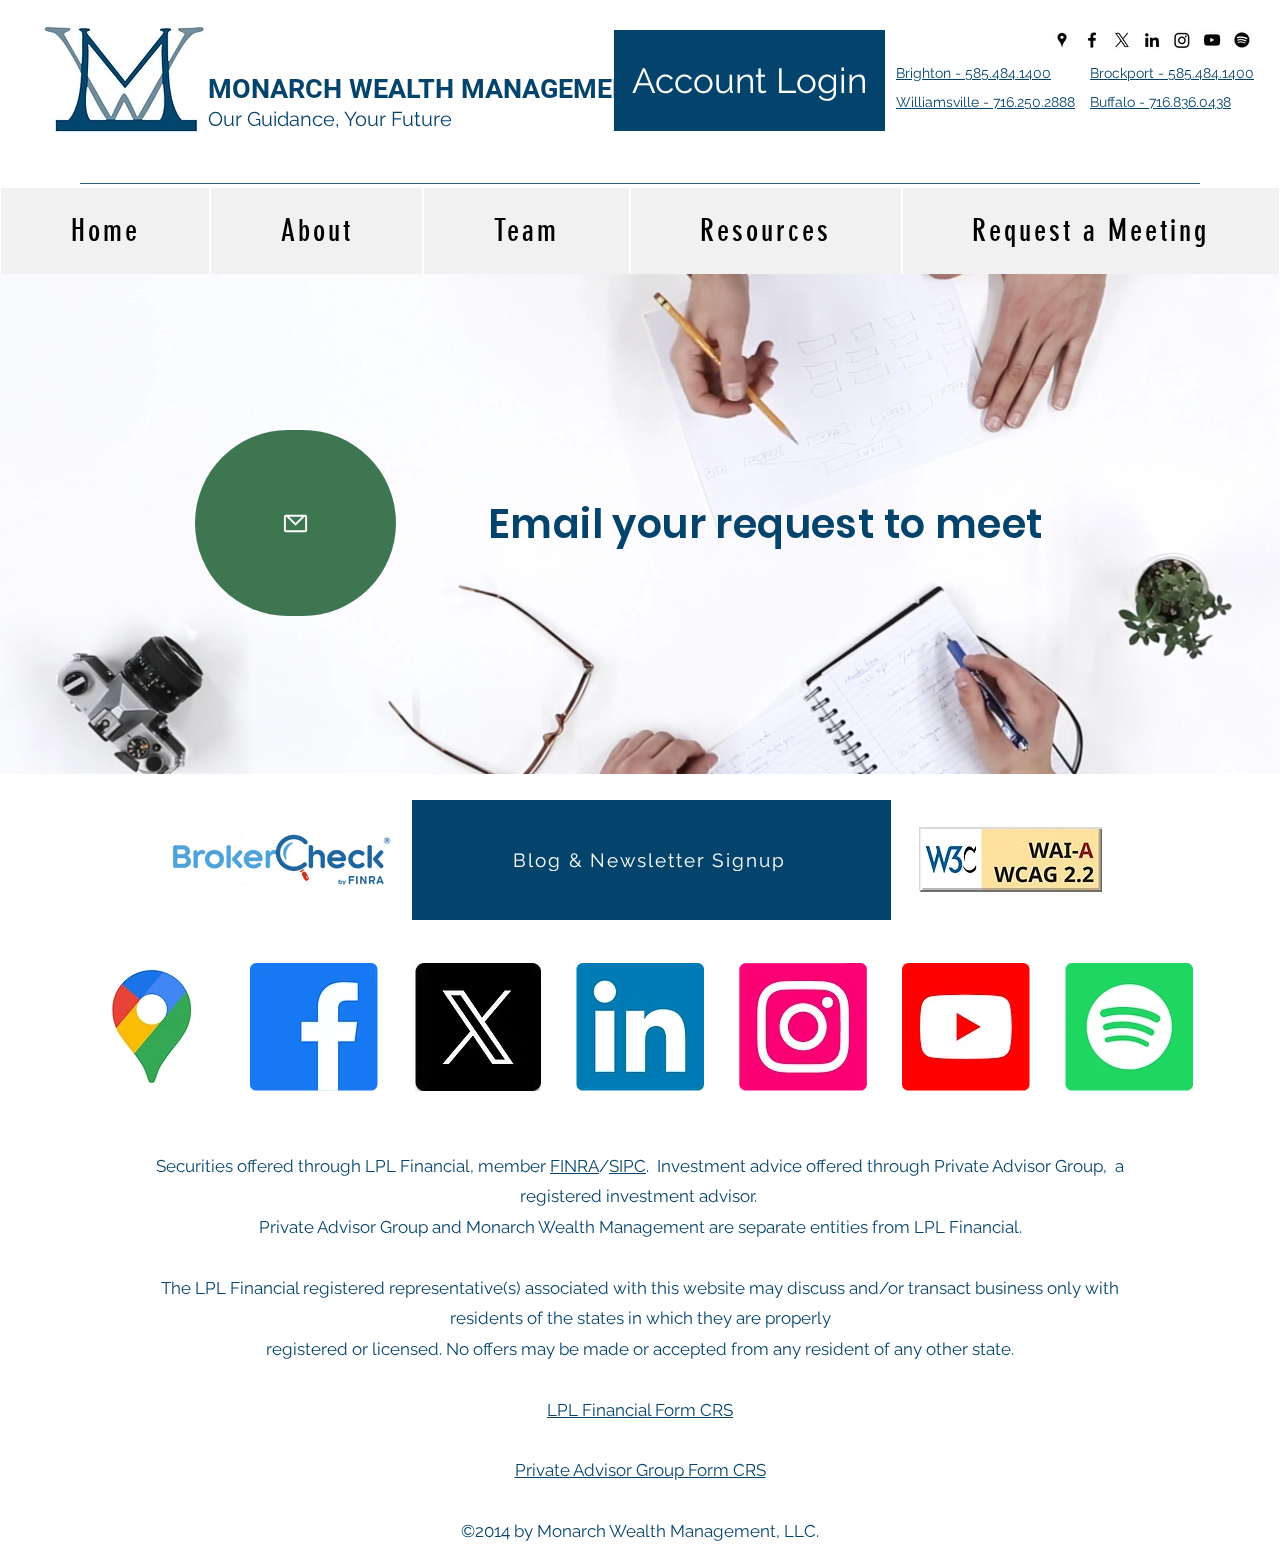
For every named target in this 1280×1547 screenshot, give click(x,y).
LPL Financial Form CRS (640, 1410)
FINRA (574, 1166)
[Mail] (295, 523)
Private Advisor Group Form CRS (640, 1470)
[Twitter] (1122, 40)
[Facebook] (1092, 40)
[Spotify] (1242, 40)
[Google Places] (1062, 40)
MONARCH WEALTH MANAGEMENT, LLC (457, 89)
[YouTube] (1212, 40)
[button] (651, 859)
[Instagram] (1182, 40)
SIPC (627, 1166)
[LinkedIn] (1152, 40)
